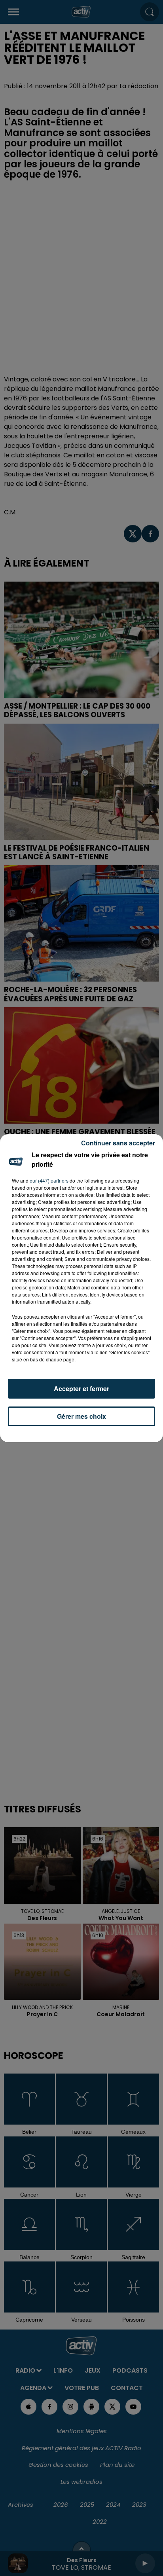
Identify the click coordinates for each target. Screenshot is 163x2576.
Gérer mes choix (81, 1416)
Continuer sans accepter (118, 1143)
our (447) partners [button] (49, 1180)
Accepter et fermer (81, 1388)
